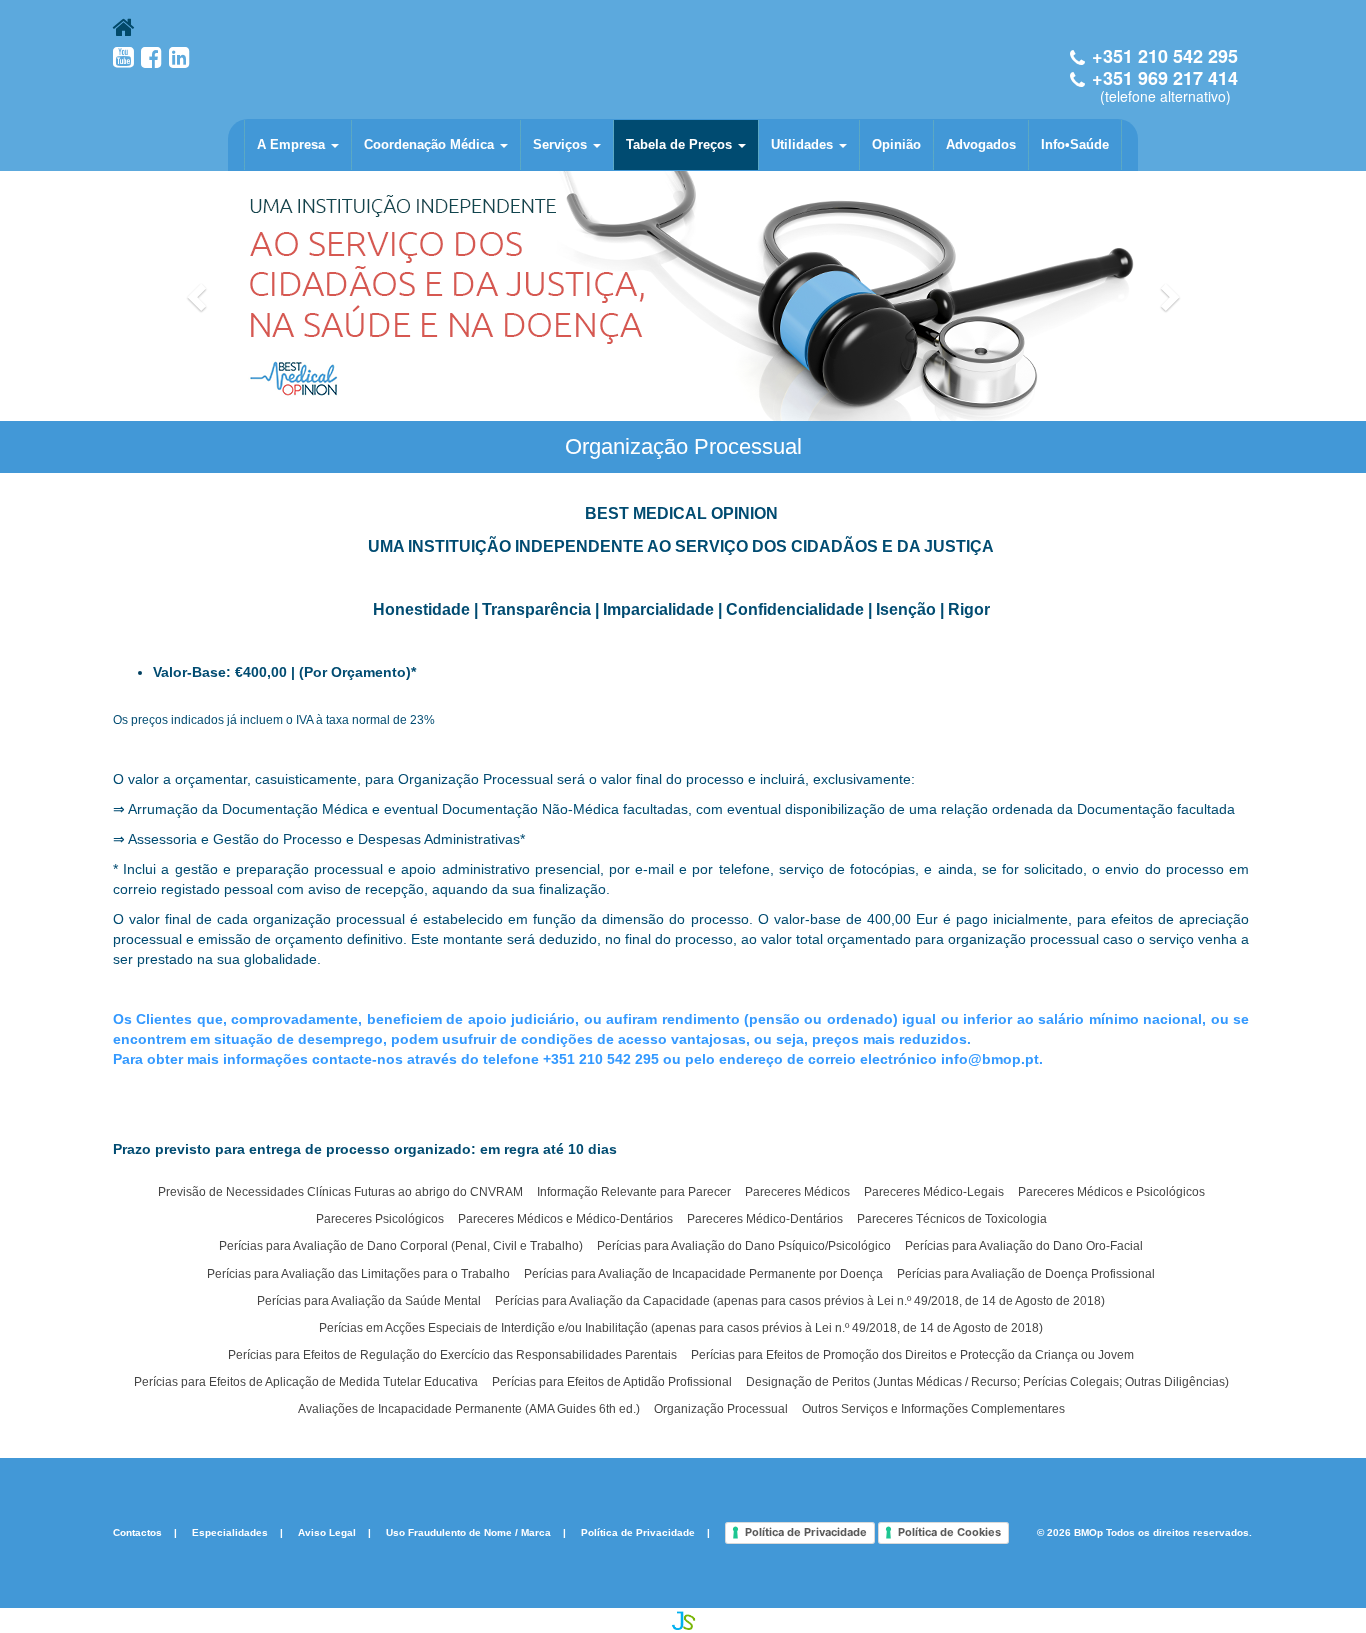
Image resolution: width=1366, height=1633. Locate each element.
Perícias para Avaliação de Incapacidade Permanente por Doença (703, 1274)
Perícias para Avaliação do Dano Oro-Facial (1024, 1246)
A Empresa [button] (293, 144)
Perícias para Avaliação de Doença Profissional (1026, 1274)
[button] (198, 296)
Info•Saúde (1075, 144)
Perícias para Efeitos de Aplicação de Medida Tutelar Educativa (306, 1382)
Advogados (981, 144)
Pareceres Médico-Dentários (765, 1219)
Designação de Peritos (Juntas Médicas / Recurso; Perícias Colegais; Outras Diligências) (987, 1382)
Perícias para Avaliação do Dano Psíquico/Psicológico (744, 1246)
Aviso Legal (327, 1532)
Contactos (137, 1532)
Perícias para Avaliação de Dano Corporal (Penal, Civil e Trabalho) (401, 1246)
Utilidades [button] (804, 144)
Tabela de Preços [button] (681, 144)
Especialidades (230, 1532)
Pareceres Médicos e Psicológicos (1111, 1192)
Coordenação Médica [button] (431, 144)
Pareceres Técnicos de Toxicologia (952, 1219)
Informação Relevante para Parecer (634, 1192)
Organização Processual (721, 1409)
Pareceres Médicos (797, 1192)
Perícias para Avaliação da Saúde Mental (369, 1301)
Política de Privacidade (638, 1532)
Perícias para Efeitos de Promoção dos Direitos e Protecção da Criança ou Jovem (912, 1355)
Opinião (896, 144)
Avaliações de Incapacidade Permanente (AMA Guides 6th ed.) (469, 1409)
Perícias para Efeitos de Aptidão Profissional (612, 1382)
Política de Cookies (949, 1532)
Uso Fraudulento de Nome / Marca (468, 1532)
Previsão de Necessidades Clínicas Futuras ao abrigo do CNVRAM (340, 1192)
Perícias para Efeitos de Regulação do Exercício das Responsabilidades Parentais (452, 1355)
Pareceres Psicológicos (380, 1219)
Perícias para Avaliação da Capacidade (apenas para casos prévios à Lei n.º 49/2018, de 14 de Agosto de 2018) (800, 1301)
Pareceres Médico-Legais (934, 1192)
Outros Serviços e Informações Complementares (933, 1409)
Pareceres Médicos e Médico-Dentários (565, 1219)
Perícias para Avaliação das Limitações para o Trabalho (358, 1274)
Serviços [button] (562, 144)
